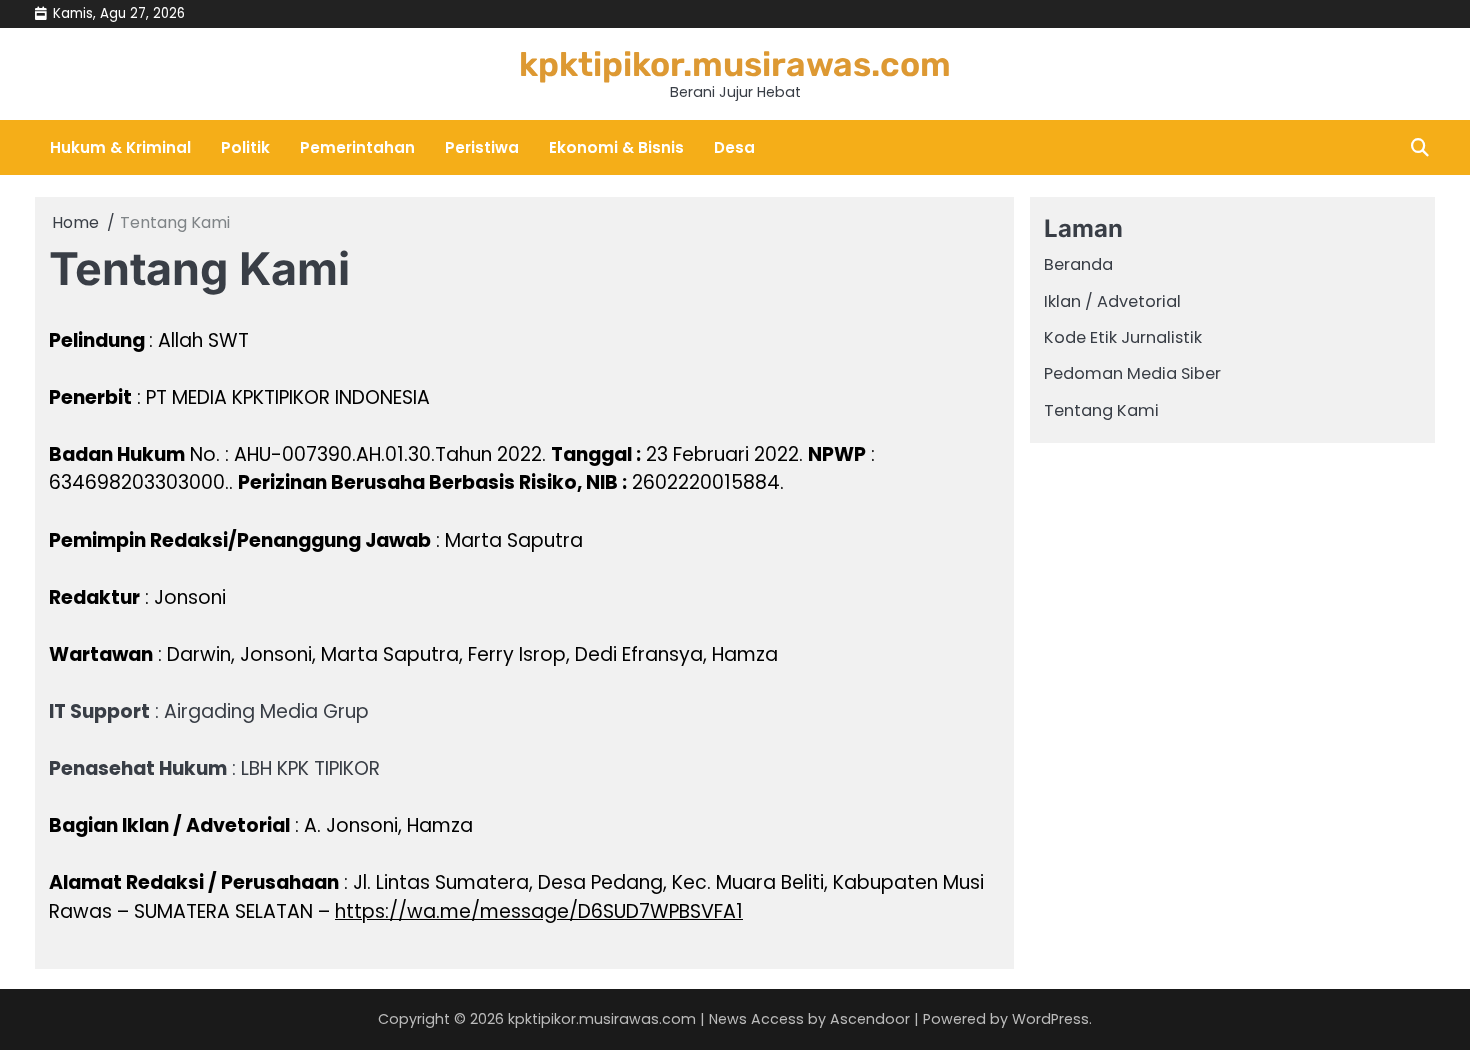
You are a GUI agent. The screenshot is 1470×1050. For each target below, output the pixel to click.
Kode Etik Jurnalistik (1123, 337)
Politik (245, 147)
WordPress (1050, 1019)
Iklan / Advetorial (1112, 301)
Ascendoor (870, 1019)
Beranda (1078, 264)
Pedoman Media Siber (1132, 373)
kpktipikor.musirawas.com (735, 64)
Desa (734, 147)
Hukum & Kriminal (120, 147)
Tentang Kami (1101, 410)
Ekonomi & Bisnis (616, 147)
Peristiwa (482, 147)
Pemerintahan (357, 147)
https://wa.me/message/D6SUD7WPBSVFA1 (539, 911)
